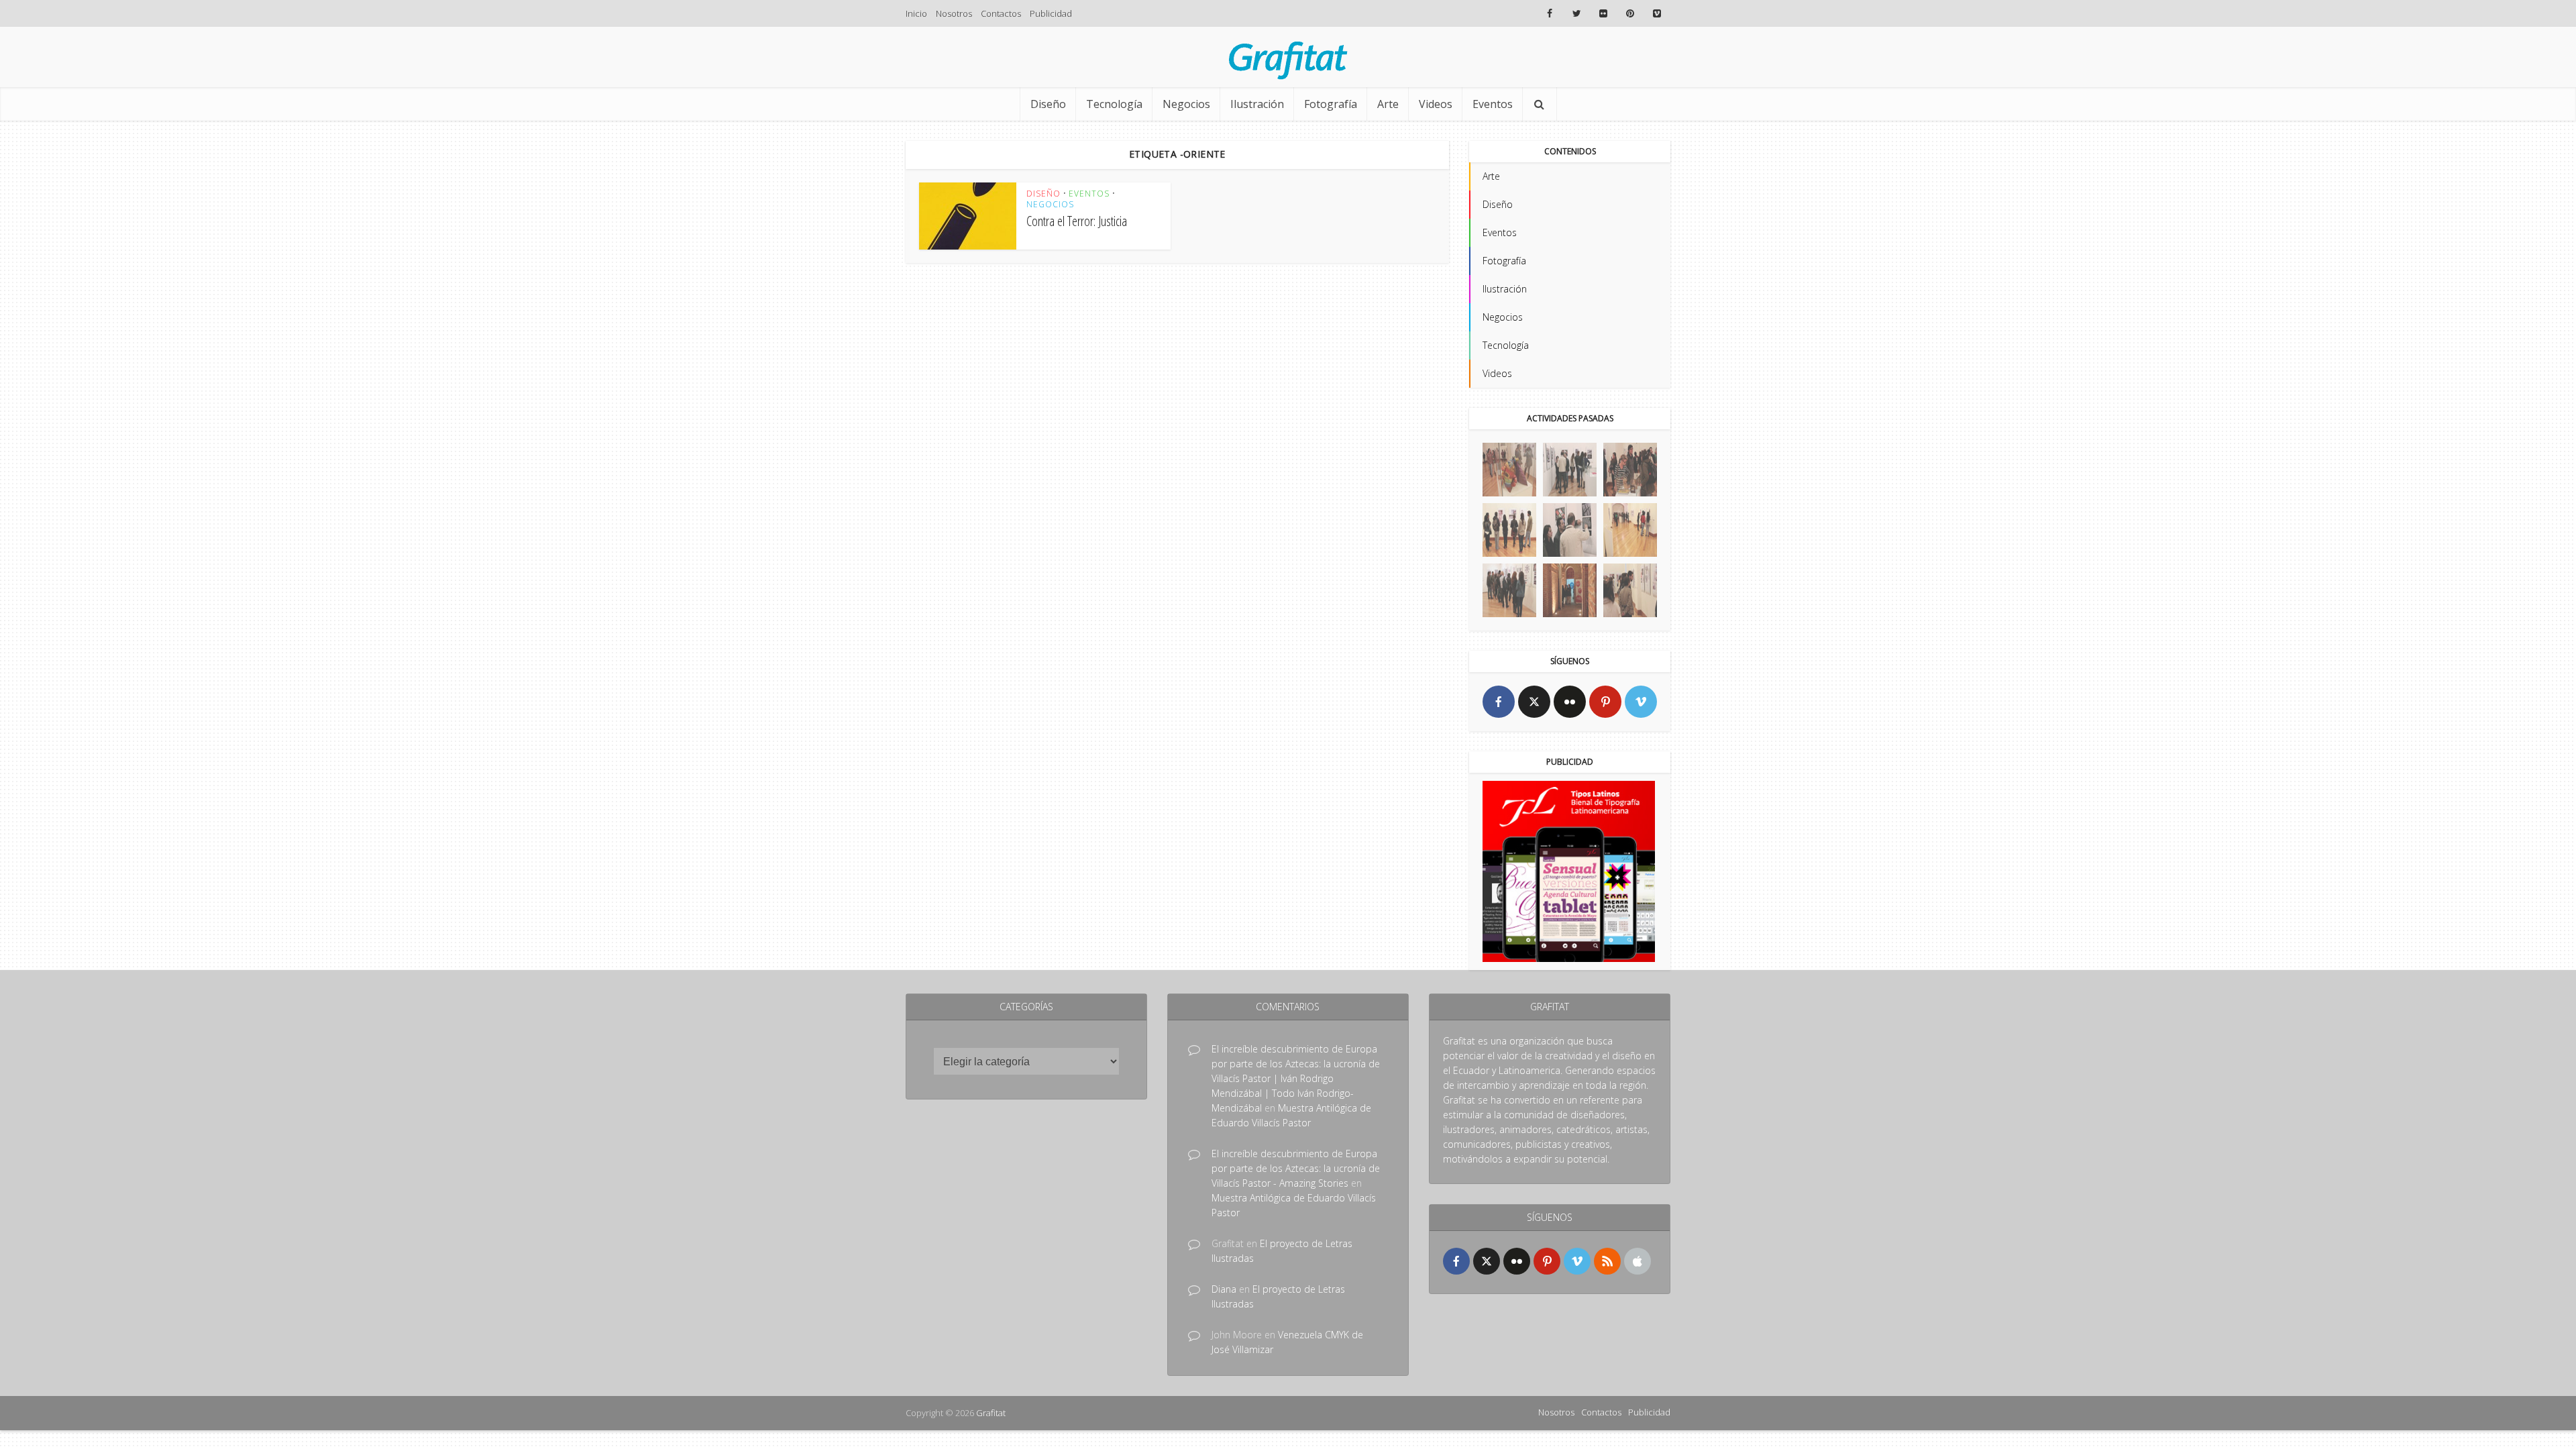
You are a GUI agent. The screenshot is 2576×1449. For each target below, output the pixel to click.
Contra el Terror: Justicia (1077, 221)
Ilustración (1257, 104)
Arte (1388, 104)
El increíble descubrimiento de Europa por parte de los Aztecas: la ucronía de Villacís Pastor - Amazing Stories (1296, 1168)
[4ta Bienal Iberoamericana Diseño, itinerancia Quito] (1509, 470)
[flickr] (1570, 702)
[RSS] (1607, 1261)
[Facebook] (1499, 702)
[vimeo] (1641, 702)
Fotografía (1331, 104)
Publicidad (1051, 13)
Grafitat (991, 1413)
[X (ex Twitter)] (1534, 702)
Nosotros (954, 13)
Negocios (1186, 104)
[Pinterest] (1605, 702)
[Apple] (1638, 1261)
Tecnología (1114, 104)
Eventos (1493, 104)
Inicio (916, 13)
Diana (1224, 1289)
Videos (1436, 104)
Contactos (1001, 13)
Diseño (1048, 104)
